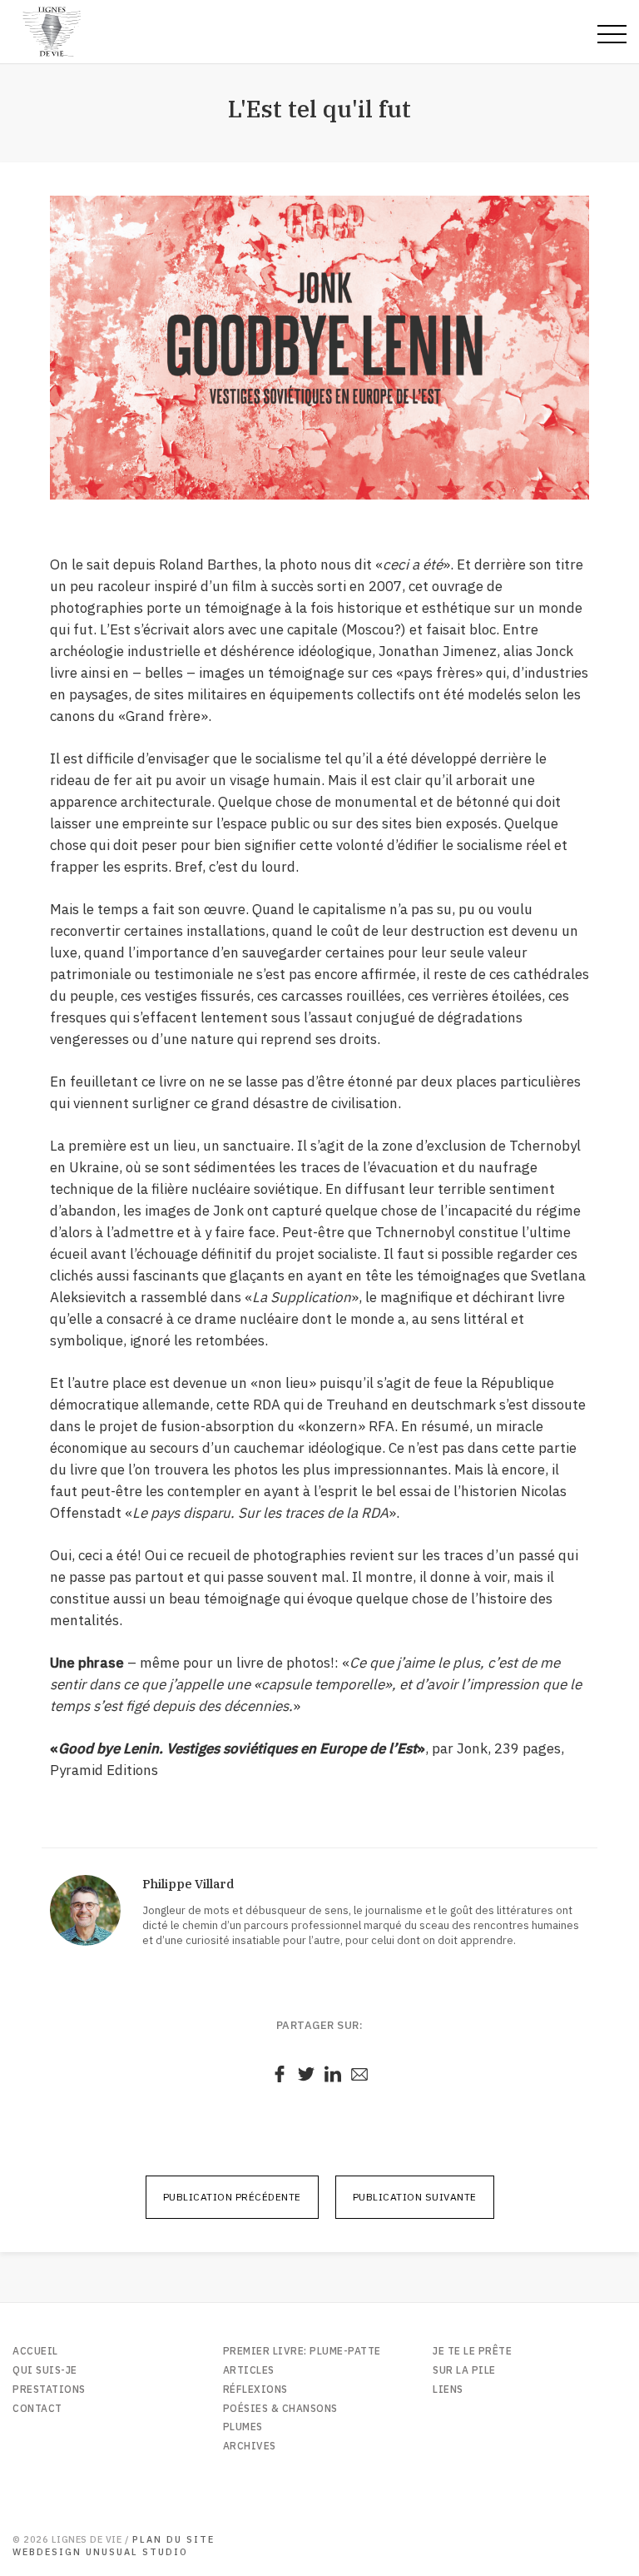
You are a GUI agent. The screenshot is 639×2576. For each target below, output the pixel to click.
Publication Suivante (415, 2197)
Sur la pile (464, 2370)
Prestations (49, 2389)
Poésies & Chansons (280, 2408)
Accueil (35, 2351)
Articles (249, 2370)
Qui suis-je (45, 2370)
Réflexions (255, 2389)
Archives (250, 2446)
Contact (37, 2408)
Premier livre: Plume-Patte (302, 2351)
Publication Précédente (232, 2197)
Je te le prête (472, 2351)
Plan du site (173, 2539)
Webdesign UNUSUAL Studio (100, 2552)
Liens (448, 2389)
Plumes (243, 2427)
